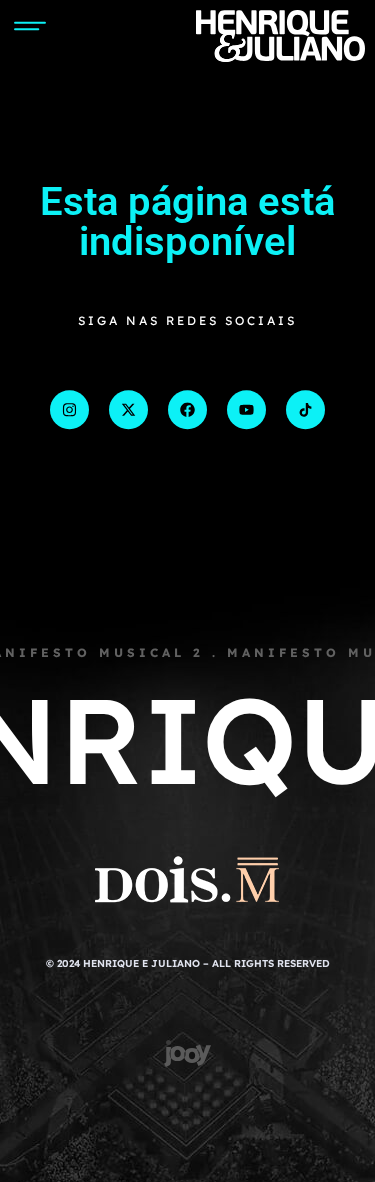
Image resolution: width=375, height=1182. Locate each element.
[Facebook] (187, 409)
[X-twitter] (128, 409)
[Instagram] (69, 409)
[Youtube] (246, 409)
